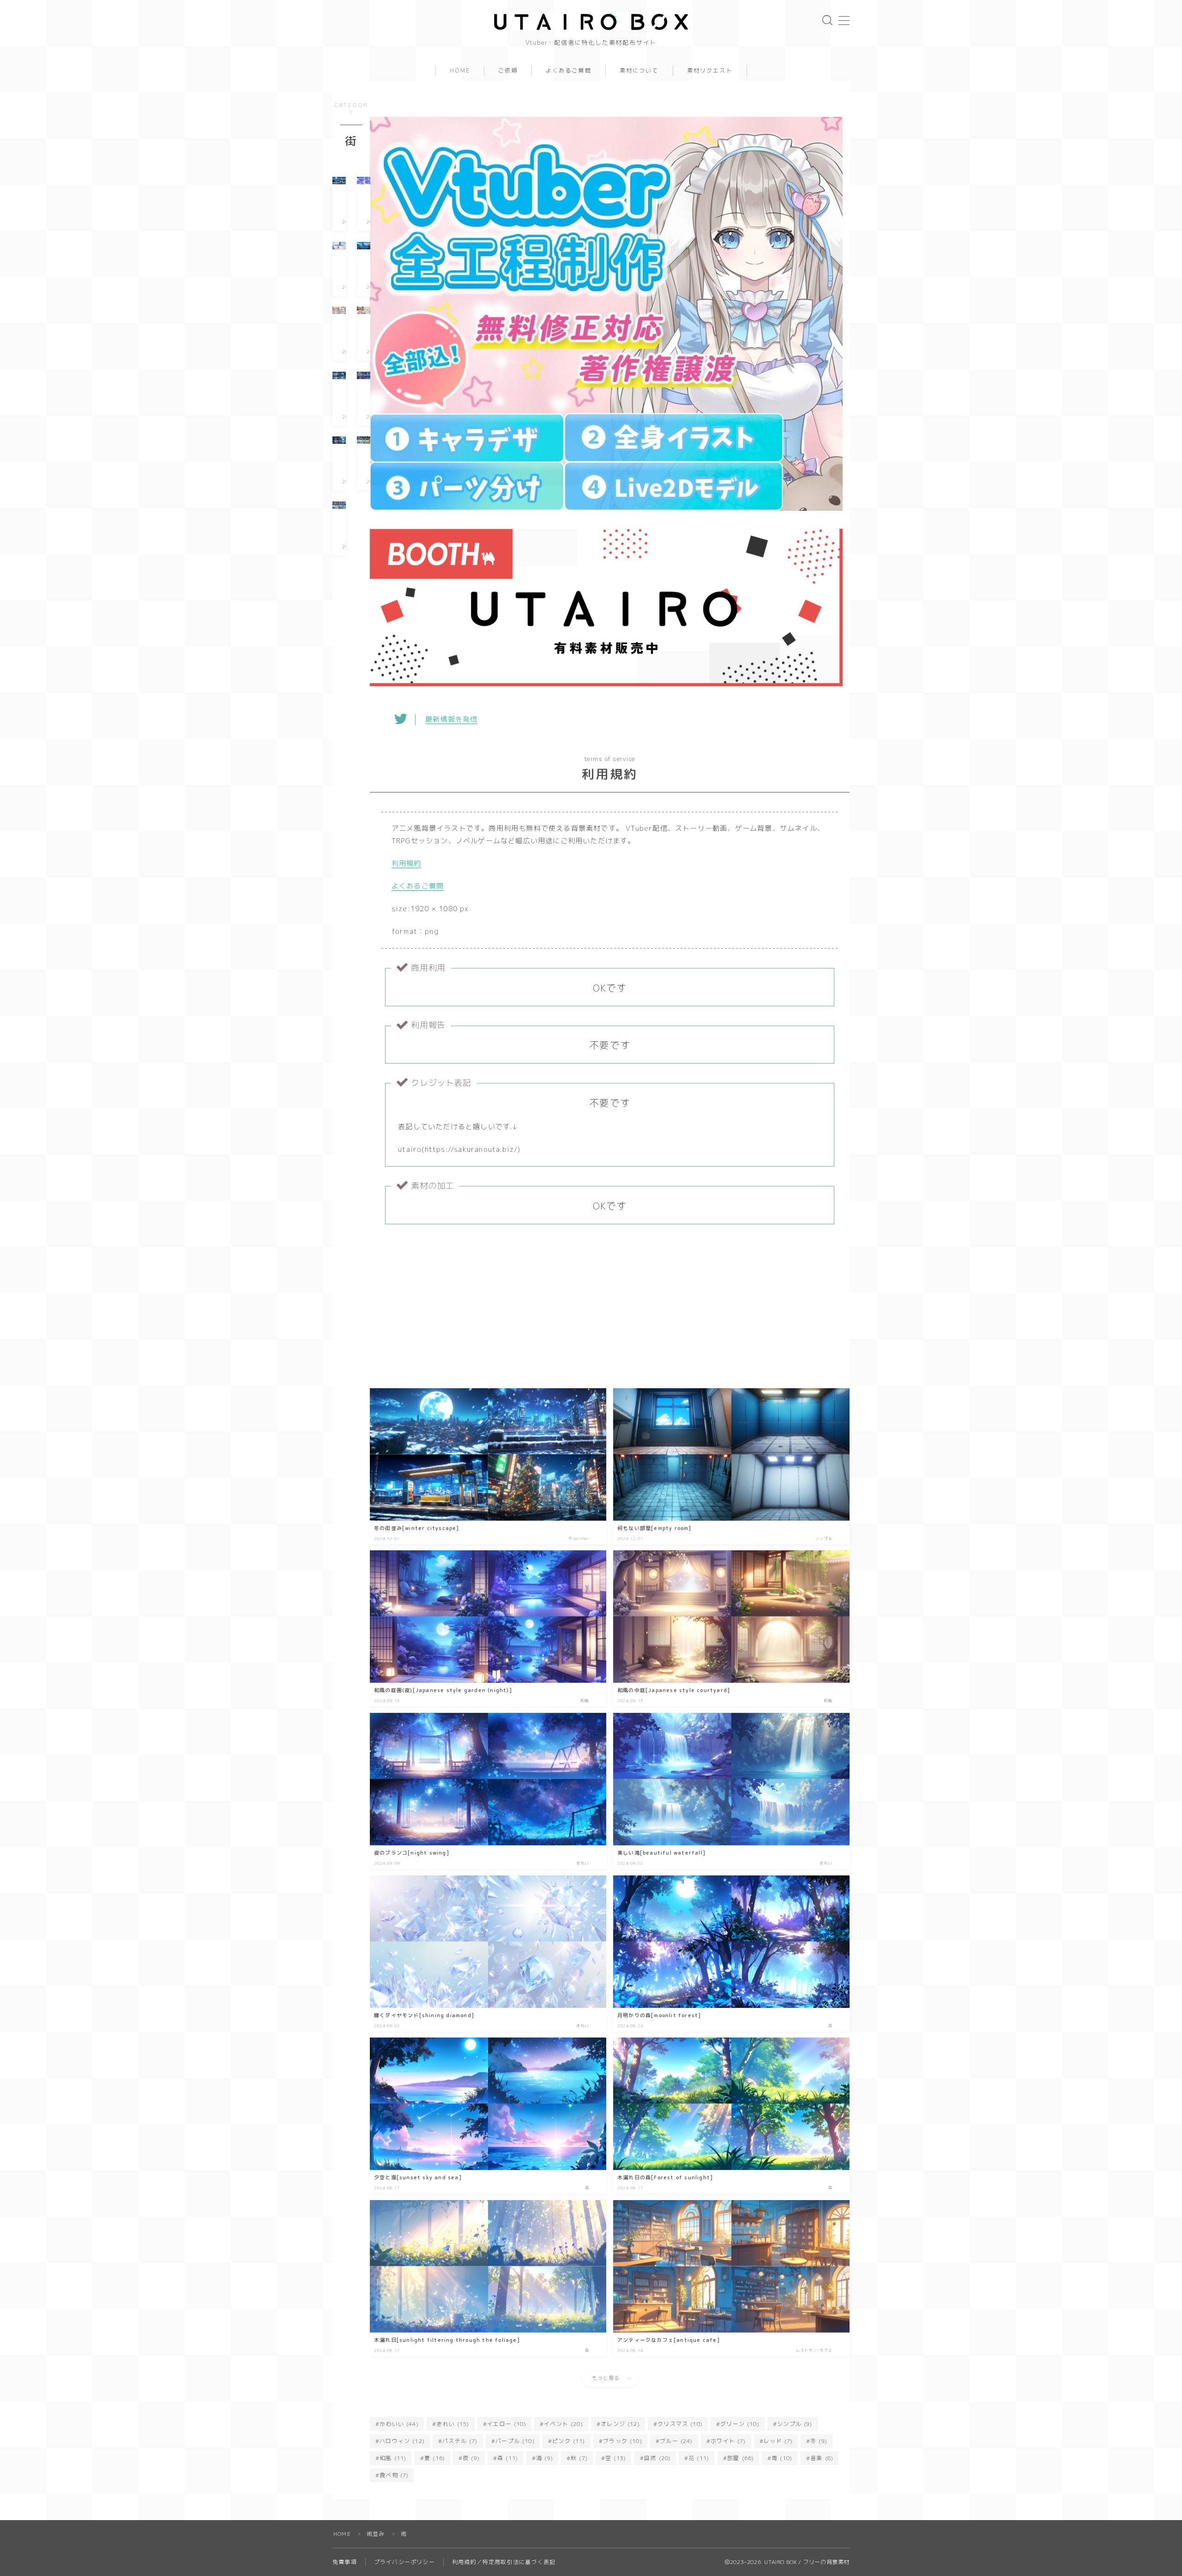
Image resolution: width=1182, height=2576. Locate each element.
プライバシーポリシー (404, 2562)
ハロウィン (402, 2441)
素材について (639, 71)
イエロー (507, 2424)
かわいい (399, 2424)
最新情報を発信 (451, 719)
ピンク (569, 2441)
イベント (564, 2424)
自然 (657, 2458)
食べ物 (394, 2475)
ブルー (676, 2441)
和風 (393, 2458)
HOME (460, 71)
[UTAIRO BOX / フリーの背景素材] (591, 21)
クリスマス (680, 2424)
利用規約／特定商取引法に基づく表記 (504, 2562)
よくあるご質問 (569, 71)
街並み (376, 2534)
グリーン (740, 2424)
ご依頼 (508, 71)
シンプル (795, 2424)
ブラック (623, 2441)
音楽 (822, 2458)
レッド (778, 2441)
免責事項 (345, 2562)
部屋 (741, 2458)
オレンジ (620, 2424)
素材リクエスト (710, 71)
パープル (515, 2441)
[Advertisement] (610, 1308)
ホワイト (728, 2441)
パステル (460, 2441)
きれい (453, 2424)
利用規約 (407, 863)
